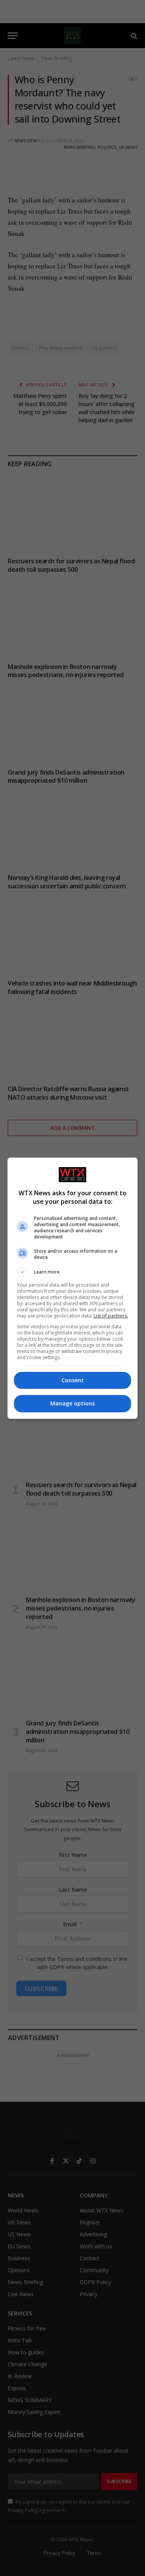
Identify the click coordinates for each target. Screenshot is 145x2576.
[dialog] (73, 1288)
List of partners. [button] (111, 1316)
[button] (73, 1272)
